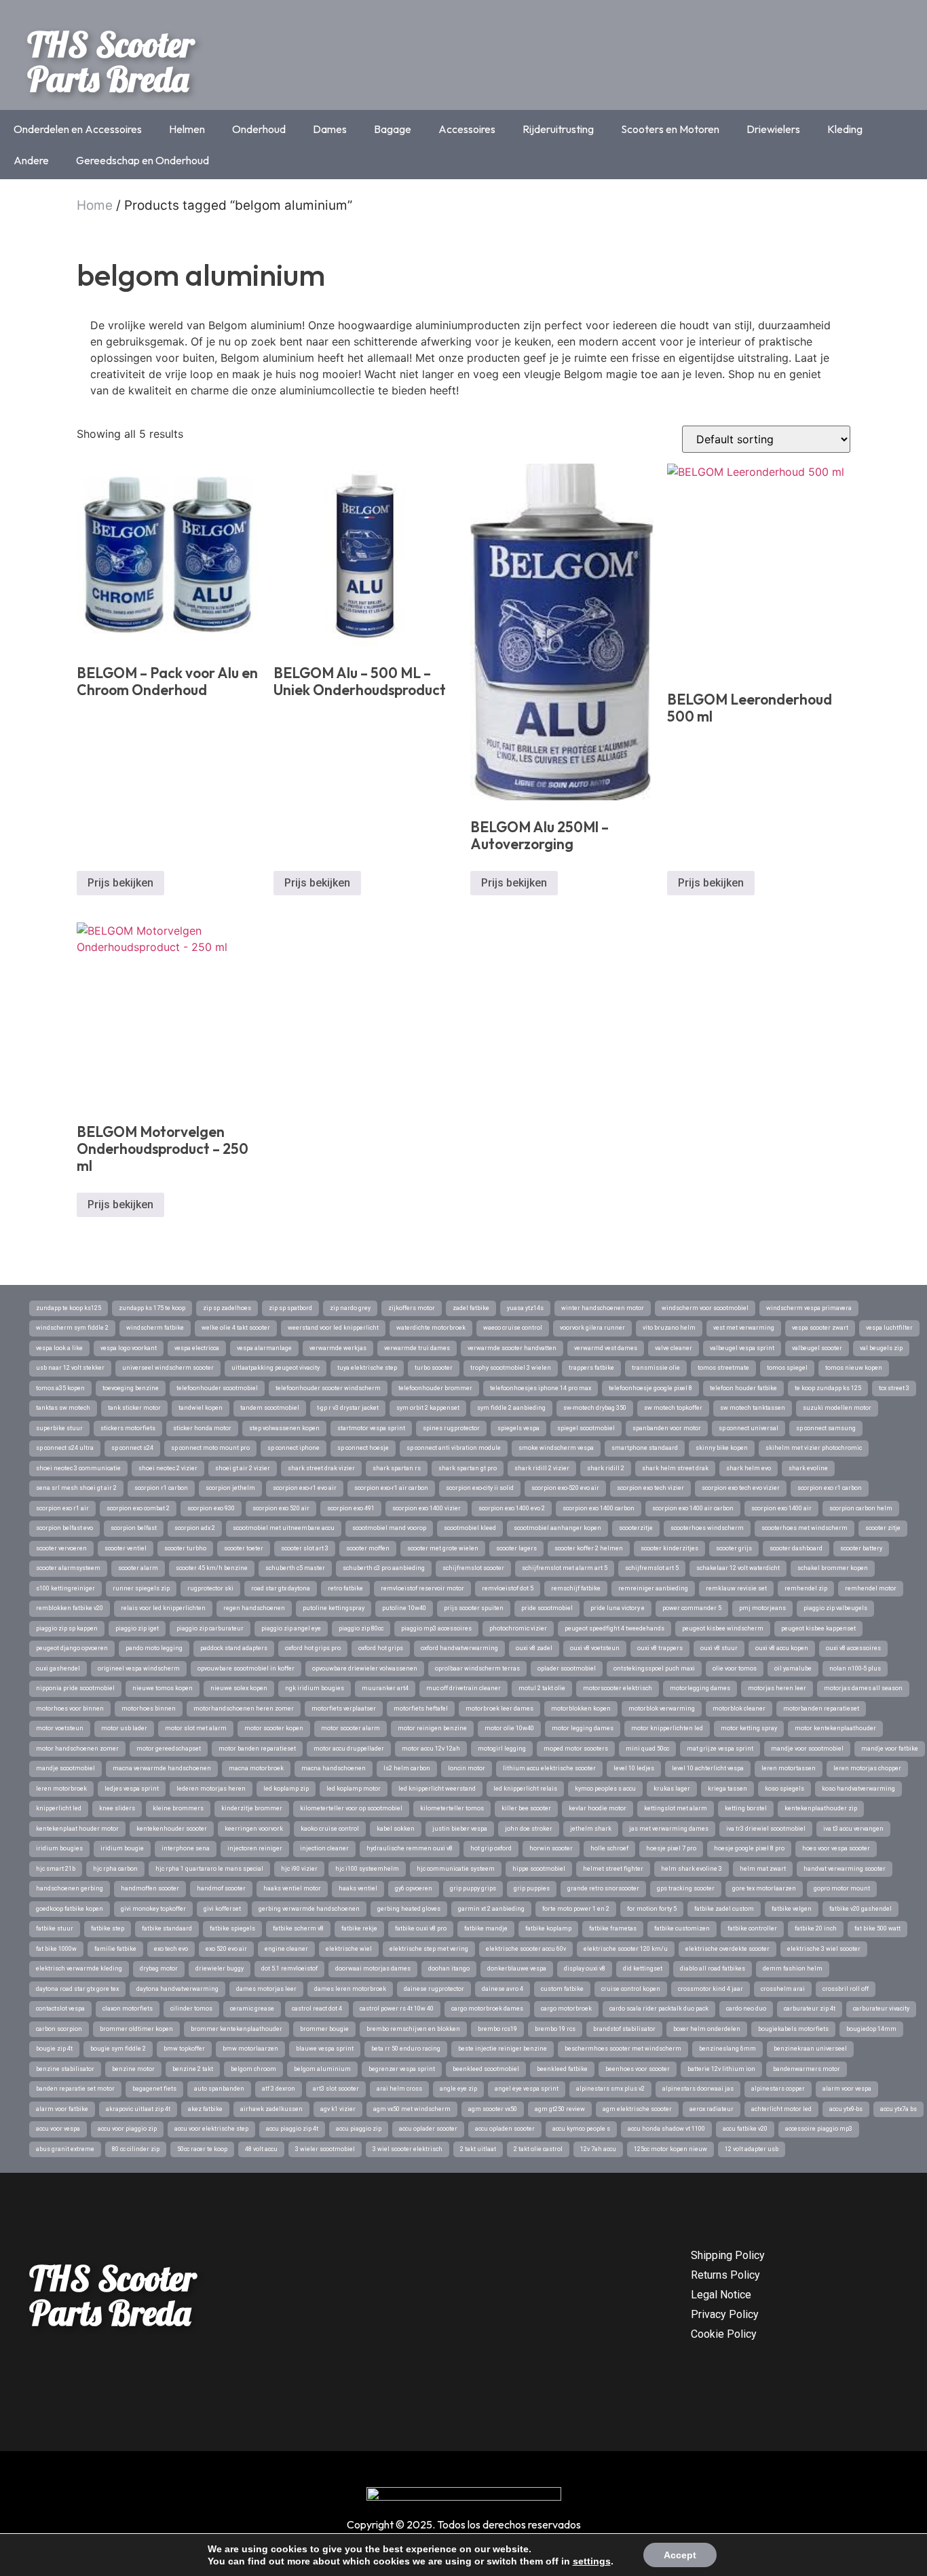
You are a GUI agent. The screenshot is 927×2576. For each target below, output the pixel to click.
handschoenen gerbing (70, 1888)
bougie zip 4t (54, 2049)
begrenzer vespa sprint (402, 2069)
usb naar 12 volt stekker (70, 1368)
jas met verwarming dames (669, 1829)
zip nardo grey (350, 1308)
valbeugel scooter (817, 1348)
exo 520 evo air (226, 1949)
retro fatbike (345, 1588)
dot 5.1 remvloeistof (289, 1968)
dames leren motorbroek (350, 1989)
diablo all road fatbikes (713, 1968)
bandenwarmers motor (807, 2069)
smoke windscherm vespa (556, 1448)
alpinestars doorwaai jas (698, 2089)
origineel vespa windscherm (139, 1668)
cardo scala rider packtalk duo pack (659, 2009)
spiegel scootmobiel (586, 1428)
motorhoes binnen (149, 1709)
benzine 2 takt (193, 2069)
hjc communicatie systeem (456, 1869)
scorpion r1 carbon (161, 1488)
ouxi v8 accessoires (853, 1648)
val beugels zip (881, 1348)
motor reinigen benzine (432, 1728)
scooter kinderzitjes (669, 1548)
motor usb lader (124, 1728)
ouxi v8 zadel (534, 1648)
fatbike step (108, 1928)
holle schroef (609, 1848)
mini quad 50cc (647, 1749)
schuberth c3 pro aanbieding (384, 1568)
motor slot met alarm (196, 1728)
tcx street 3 (894, 1388)
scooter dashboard (796, 1548)
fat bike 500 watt (877, 1928)
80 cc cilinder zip (136, 2149)
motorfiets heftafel (421, 1709)
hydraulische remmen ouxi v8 (410, 1848)
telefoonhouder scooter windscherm (328, 1388)
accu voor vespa (58, 2129)
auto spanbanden (219, 2089)
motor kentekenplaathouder (835, 1728)
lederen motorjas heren (211, 1789)
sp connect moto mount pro (210, 1448)
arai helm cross (399, 2089)
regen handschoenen (254, 1608)
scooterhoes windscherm (707, 1528)
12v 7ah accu (598, 2149)
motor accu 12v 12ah (431, 1749)
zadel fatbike (471, 1308)
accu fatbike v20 (745, 2129)
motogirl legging (502, 1749)
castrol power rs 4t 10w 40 (397, 2009)
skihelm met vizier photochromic (814, 1448)
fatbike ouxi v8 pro (421, 1928)
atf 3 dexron (279, 2089)
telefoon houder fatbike (743, 1388)
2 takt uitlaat (478, 2149)
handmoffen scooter (150, 1888)
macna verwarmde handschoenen (162, 1768)
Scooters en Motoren (670, 129)
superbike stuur (59, 1428)
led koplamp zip (286, 1789)
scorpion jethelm (230, 1488)
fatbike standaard (167, 1928)
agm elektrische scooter (637, 2109)
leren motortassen (789, 1768)
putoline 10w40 (404, 1608)
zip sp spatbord (290, 1308)
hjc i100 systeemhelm (367, 1869)
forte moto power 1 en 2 (576, 1909)
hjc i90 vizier (299, 1869)
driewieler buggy (220, 1968)
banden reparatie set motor (75, 2089)
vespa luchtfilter (889, 1328)
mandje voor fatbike (890, 1749)
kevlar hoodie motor (598, 1808)
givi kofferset (222, 1909)
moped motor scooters (576, 1749)
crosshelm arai (783, 1989)
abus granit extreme (65, 2149)
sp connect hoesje (363, 1448)
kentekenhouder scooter (172, 1829)
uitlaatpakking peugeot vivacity (276, 1368)
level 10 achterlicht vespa (708, 1768)
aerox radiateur (712, 2109)
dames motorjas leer (266, 1989)
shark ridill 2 (606, 1468)
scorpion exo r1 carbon (830, 1488)
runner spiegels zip (141, 1588)
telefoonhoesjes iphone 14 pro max (541, 1388)
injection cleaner (324, 1848)
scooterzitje (636, 1528)
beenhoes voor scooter (638, 2069)
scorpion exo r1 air (62, 1508)
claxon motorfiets (128, 2009)
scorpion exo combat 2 (138, 1508)
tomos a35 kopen (60, 1388)
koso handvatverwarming (858, 1789)
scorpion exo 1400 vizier (427, 1508)
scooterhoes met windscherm (805, 1528)
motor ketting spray (749, 1728)
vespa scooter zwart (820, 1328)
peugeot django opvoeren (72, 1648)
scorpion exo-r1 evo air (305, 1488)
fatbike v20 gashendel (860, 1909)
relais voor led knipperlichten (163, 1608)
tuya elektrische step (367, 1368)
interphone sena (186, 1848)
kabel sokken (396, 1829)
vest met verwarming (744, 1328)
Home (95, 205)
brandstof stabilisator (624, 2029)
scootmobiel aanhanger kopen (557, 1528)
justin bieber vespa (460, 1829)
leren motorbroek (61, 1789)
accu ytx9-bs (846, 2109)
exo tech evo (171, 1949)
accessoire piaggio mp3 (819, 2129)
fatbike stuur (55, 1928)
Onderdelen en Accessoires (78, 129)
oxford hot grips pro (313, 1648)
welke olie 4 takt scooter (236, 1328)
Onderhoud (259, 129)
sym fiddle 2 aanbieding (511, 1408)
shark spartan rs (397, 1468)
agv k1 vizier (338, 2109)
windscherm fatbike (155, 1328)
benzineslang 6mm (727, 2049)
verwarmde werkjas (338, 1348)
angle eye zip (458, 2089)
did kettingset (643, 1968)
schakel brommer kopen (833, 1568)
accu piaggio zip (359, 2129)
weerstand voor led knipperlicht (333, 1328)
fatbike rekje (359, 1928)
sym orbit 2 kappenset (428, 1408)
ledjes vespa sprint (132, 1789)
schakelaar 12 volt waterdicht (738, 1568)
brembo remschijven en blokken (413, 2029)
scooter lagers (516, 1548)
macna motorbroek (256, 1768)
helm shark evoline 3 (692, 1869)
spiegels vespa (518, 1428)
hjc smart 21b (56, 1869)
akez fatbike (205, 2109)
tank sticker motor (134, 1408)
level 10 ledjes (634, 1768)
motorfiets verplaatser (344, 1709)
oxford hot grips (381, 1648)
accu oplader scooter (428, 2129)
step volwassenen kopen (284, 1428)
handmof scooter (221, 1888)
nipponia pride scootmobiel (75, 1688)
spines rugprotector (451, 1428)
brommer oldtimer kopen (136, 2029)
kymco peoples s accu (605, 1789)
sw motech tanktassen (753, 1408)
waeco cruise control (513, 1328)
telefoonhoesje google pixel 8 (650, 1388)
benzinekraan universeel (810, 2049)
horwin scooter (551, 1848)
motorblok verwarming (662, 1709)
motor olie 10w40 (509, 1728)
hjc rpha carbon (115, 1869)
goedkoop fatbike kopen (70, 1909)
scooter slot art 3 (305, 1548)
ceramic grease (252, 2009)
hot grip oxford (491, 1848)
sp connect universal (749, 1428)
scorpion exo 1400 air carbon (693, 1508)
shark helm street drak (675, 1468)
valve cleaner (674, 1348)
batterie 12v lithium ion (721, 2069)
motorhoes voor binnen (70, 1709)
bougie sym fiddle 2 (118, 2049)
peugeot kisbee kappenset (818, 1628)
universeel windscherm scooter (168, 1368)
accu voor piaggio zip (127, 2129)
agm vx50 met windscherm (412, 2109)
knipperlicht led (59, 1808)
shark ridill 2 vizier (542, 1468)
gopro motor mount (842, 1888)
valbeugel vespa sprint (742, 1348)
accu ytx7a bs (898, 2109)
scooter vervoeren (61, 1548)
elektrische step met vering (429, 1949)
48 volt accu (261, 2149)
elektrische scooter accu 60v (526, 1949)
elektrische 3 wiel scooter (824, 1949)
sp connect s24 (132, 1448)
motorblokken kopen (581, 1709)
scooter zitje (883, 1528)
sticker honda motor (202, 1428)
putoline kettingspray (334, 1608)
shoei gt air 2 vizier (243, 1468)
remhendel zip (806, 1588)
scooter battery (861, 1548)
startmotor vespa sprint (371, 1428)
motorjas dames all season (863, 1688)
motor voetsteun (60, 1728)
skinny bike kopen (722, 1448)
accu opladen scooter (505, 2129)
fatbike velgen (792, 1909)
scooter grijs (734, 1548)
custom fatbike (562, 1989)
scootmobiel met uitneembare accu (284, 1528)
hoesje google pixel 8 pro (749, 1848)
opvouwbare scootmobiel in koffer (246, 1668)
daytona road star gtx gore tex (77, 1989)
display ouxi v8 (585, 1968)
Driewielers (773, 129)
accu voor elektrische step (211, 2129)
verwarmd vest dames (606, 1348)
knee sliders (117, 1808)
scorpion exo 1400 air (781, 1508)
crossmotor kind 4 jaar (711, 1989)
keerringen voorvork (254, 1829)
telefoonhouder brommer (435, 1388)
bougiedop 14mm (871, 2029)
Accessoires (467, 129)
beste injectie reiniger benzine (503, 2049)
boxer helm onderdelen (707, 2029)
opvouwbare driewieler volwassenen (365, 1668)
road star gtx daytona (281, 1588)
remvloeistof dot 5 (508, 1588)
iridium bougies (59, 1848)
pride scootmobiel (547, 1608)
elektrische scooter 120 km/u (626, 1949)
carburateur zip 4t (810, 2009)
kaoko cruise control (330, 1829)
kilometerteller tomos (452, 1808)
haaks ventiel (358, 1888)
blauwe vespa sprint (325, 2049)
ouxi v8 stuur (719, 1648)
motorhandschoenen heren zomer (244, 1709)
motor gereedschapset (169, 1749)
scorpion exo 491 (351, 1508)
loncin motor (467, 1768)
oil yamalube (793, 1668)
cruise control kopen (631, 1989)
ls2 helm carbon (407, 1768)
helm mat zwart (763, 1869)
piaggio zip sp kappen (67, 1628)
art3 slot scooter (336, 2089)
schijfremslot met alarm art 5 (565, 1568)
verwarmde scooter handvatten (512, 1348)
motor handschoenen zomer (77, 1749)
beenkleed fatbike (562, 2069)
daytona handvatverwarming (177, 1989)
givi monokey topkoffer (153, 1909)
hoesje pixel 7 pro (671, 1848)
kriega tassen (727, 1789)
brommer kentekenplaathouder (237, 2029)
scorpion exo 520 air (281, 1508)
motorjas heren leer (777, 1688)
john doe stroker (529, 1829)
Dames (330, 129)
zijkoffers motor (412, 1308)
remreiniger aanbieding (653, 1588)
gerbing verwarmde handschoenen (309, 1909)
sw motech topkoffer (673, 1408)
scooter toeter (244, 1548)
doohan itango (449, 1968)
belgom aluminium (322, 2069)
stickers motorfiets (128, 1428)
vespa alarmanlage (264, 1348)
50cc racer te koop (202, 2149)
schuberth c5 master (295, 1568)
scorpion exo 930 (211, 1508)
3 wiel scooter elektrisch (408, 2149)
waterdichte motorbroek (431, 1328)
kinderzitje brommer (252, 1808)
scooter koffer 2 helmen (589, 1548)
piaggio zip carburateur (210, 1628)
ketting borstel (746, 1808)
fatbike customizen (682, 1928)
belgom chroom (253, 2069)
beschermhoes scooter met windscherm (623, 2049)
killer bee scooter (526, 1808)
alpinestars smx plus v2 (610, 2089)
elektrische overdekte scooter (727, 1949)
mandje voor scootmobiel (807, 1749)
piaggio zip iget (137, 1628)
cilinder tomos (191, 2009)
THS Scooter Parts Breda (111, 61)
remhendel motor (871, 1588)
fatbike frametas (613, 1928)
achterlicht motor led (781, 2109)
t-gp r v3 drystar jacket (348, 1408)
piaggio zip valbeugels (835, 1608)
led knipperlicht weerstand (437, 1789)
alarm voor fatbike (62, 2109)
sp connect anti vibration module (454, 1448)
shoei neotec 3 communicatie (78, 1468)
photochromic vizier (518, 1628)
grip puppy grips (473, 1888)
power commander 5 (692, 1608)
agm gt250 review (560, 2109)
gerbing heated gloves (409, 1909)
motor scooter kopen (274, 1728)
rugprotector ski (210, 1588)
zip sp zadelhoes (227, 1308)
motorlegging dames (700, 1688)
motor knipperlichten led (667, 1728)
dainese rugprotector (434, 1989)
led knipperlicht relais (525, 1789)
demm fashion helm (793, 1968)
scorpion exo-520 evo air (565, 1488)
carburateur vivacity (881, 2009)
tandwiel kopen (201, 1408)
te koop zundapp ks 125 (828, 1388)
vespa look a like (59, 1348)
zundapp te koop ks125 (69, 1308)
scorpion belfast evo (64, 1528)
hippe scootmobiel (539, 1869)
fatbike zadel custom (724, 1909)
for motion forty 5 (652, 1909)
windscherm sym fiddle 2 (72, 1328)
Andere (31, 160)
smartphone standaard (645, 1448)
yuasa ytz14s (525, 1308)
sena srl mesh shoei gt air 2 (76, 1488)
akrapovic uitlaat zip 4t (138, 2109)
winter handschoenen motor (603, 1308)
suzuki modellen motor (837, 1408)
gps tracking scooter (686, 1888)
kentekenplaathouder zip (821, 1808)
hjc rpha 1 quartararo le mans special (209, 1869)
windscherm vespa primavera (809, 1308)
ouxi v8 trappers (660, 1648)
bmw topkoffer (184, 2049)
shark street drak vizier (321, 1468)
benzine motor (133, 2069)
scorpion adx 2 (195, 1528)
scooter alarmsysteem (68, 1568)
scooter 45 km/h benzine (212, 1568)
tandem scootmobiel (270, 1408)
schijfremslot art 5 (652, 1568)
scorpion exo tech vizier (650, 1488)
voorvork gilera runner (592, 1328)
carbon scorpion (59, 2029)
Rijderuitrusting (558, 129)
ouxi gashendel (58, 1668)
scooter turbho (185, 1548)
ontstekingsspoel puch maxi (654, 1668)
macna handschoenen (334, 1768)
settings (592, 2561)
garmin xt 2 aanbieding (491, 1909)
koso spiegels (784, 1789)
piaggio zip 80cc (361, 1628)
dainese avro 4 (503, 1989)
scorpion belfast (134, 1528)
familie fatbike (115, 1949)
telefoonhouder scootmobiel (217, 1388)
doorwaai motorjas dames (373, 1968)
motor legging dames (583, 1728)
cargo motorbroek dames (487, 2009)
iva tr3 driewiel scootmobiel (766, 1829)
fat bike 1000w (56, 1949)
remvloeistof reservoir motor (422, 1588)
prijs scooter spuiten (474, 1608)
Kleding (845, 129)
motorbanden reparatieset (821, 1709)
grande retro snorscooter (603, 1888)
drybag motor (159, 1968)
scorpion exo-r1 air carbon (391, 1488)
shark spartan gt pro (468, 1468)
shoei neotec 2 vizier (168, 1468)
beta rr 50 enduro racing (406, 2049)
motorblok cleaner (739, 1709)
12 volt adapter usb (752, 2149)
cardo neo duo (746, 2009)
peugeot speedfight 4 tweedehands (614, 1628)
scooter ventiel (126, 1548)
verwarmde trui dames (417, 1348)
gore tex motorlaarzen (764, 1888)
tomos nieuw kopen (854, 1368)
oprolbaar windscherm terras (477, 1668)
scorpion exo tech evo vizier (741, 1488)
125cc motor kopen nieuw (670, 2149)
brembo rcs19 (497, 2029)
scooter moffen (368, 1548)
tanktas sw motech (63, 1408)
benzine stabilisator (65, 2069)
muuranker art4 (385, 1688)
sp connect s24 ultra (65, 1448)
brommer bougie (324, 2029)
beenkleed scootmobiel (486, 2069)
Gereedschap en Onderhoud (143, 160)
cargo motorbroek (566, 2009)
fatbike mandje (486, 1928)
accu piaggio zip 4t (292, 2129)
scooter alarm (138, 1568)
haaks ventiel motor (292, 1888)
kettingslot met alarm (676, 1808)
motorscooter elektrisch (618, 1688)
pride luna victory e (618, 1608)
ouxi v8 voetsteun (595, 1648)
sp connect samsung (826, 1428)
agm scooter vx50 (493, 2109)
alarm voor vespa (847, 2089)
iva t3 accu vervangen (853, 1829)
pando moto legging (154, 1648)
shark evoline (808, 1468)
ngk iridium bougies (315, 1688)
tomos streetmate (723, 1368)
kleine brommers (178, 1808)
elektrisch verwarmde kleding (79, 1968)
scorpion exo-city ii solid (480, 1488)
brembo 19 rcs (555, 2029)
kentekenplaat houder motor (77, 1829)
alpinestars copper (778, 2089)
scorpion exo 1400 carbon (599, 1508)
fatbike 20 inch (816, 1928)
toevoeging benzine (131, 1388)
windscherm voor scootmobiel (705, 1308)
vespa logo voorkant (129, 1348)
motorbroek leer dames (499, 1709)
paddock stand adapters (234, 1648)
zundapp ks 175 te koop (152, 1308)
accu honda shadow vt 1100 (666, 2129)
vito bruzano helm (669, 1328)
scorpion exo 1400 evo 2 (512, 1508)
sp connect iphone (294, 1448)
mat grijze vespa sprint (720, 1749)
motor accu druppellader (349, 1749)
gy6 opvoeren (414, 1888)
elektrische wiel (349, 1949)
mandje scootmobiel (65, 1768)
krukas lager (672, 1789)
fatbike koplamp (548, 1928)
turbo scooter (434, 1368)
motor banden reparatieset (257, 1749)
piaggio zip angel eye (291, 1628)
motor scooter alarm (351, 1728)
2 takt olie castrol (538, 2149)
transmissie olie (656, 1368)
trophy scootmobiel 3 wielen (511, 1368)
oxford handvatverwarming (459, 1648)
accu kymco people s (581, 2129)
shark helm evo (749, 1468)
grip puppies (532, 1888)
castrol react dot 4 (317, 2009)
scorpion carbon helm (861, 1508)
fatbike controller (752, 1928)
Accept (680, 2555)
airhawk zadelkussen (271, 2109)
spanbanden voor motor (667, 1428)
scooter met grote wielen (443, 1548)
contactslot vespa (60, 2009)
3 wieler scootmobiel (325, 2149)
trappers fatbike (591, 1368)
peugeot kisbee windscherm (723, 1628)
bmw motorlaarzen (250, 2049)
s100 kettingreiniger (65, 1588)
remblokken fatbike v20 (70, 1608)
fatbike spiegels (232, 1928)
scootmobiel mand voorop (389, 1528)
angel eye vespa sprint (527, 2089)
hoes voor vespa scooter (836, 1848)
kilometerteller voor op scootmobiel (351, 1808)
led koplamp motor (354, 1789)
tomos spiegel (787, 1368)
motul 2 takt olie (542, 1688)
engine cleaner (286, 1949)
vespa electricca (197, 1348)
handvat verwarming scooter (845, 1869)
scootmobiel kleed (470, 1528)
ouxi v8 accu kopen (782, 1648)
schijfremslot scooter (473, 1568)
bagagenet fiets (154, 2089)
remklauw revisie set (736, 1588)
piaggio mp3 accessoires (436, 1628)
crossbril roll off (846, 1989)
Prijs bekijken (120, 883)
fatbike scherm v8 (298, 1928)
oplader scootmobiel (567, 1668)
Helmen (187, 129)
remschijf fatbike (576, 1588)
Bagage (393, 129)
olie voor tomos (735, 1668)
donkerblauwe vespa (517, 1968)
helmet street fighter (613, 1869)
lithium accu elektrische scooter (549, 1768)
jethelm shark (591, 1829)
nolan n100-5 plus (855, 1668)
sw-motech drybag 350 (595, 1408)
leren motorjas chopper (867, 1768)
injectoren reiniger (255, 1848)
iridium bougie (122, 1848)
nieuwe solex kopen (239, 1688)
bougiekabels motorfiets (793, 2029)
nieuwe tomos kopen (163, 1688)
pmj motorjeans (762, 1608)
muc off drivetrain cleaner (463, 1688)
